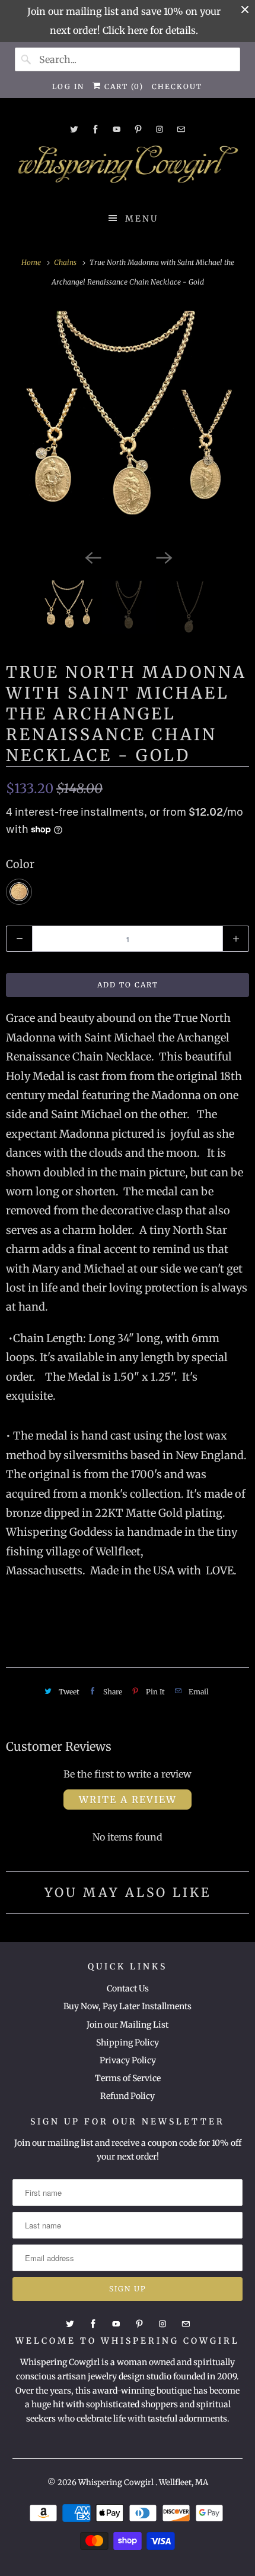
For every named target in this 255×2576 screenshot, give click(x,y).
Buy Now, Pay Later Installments (128, 2006)
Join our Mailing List (128, 2025)
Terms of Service (128, 2078)
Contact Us (128, 1988)
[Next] (163, 557)
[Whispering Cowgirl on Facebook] (95, 129)
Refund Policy (128, 2096)
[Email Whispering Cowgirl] (181, 129)
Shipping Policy (128, 2043)
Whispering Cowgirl (117, 2482)
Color (20, 864)
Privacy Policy (128, 2060)
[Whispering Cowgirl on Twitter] (74, 129)
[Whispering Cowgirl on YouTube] (117, 129)
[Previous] (92, 557)
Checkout (177, 86)
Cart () (122, 86)
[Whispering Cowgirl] (128, 168)
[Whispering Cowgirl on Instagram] (160, 129)
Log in (68, 86)
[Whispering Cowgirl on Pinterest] (138, 129)
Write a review (128, 1800)
